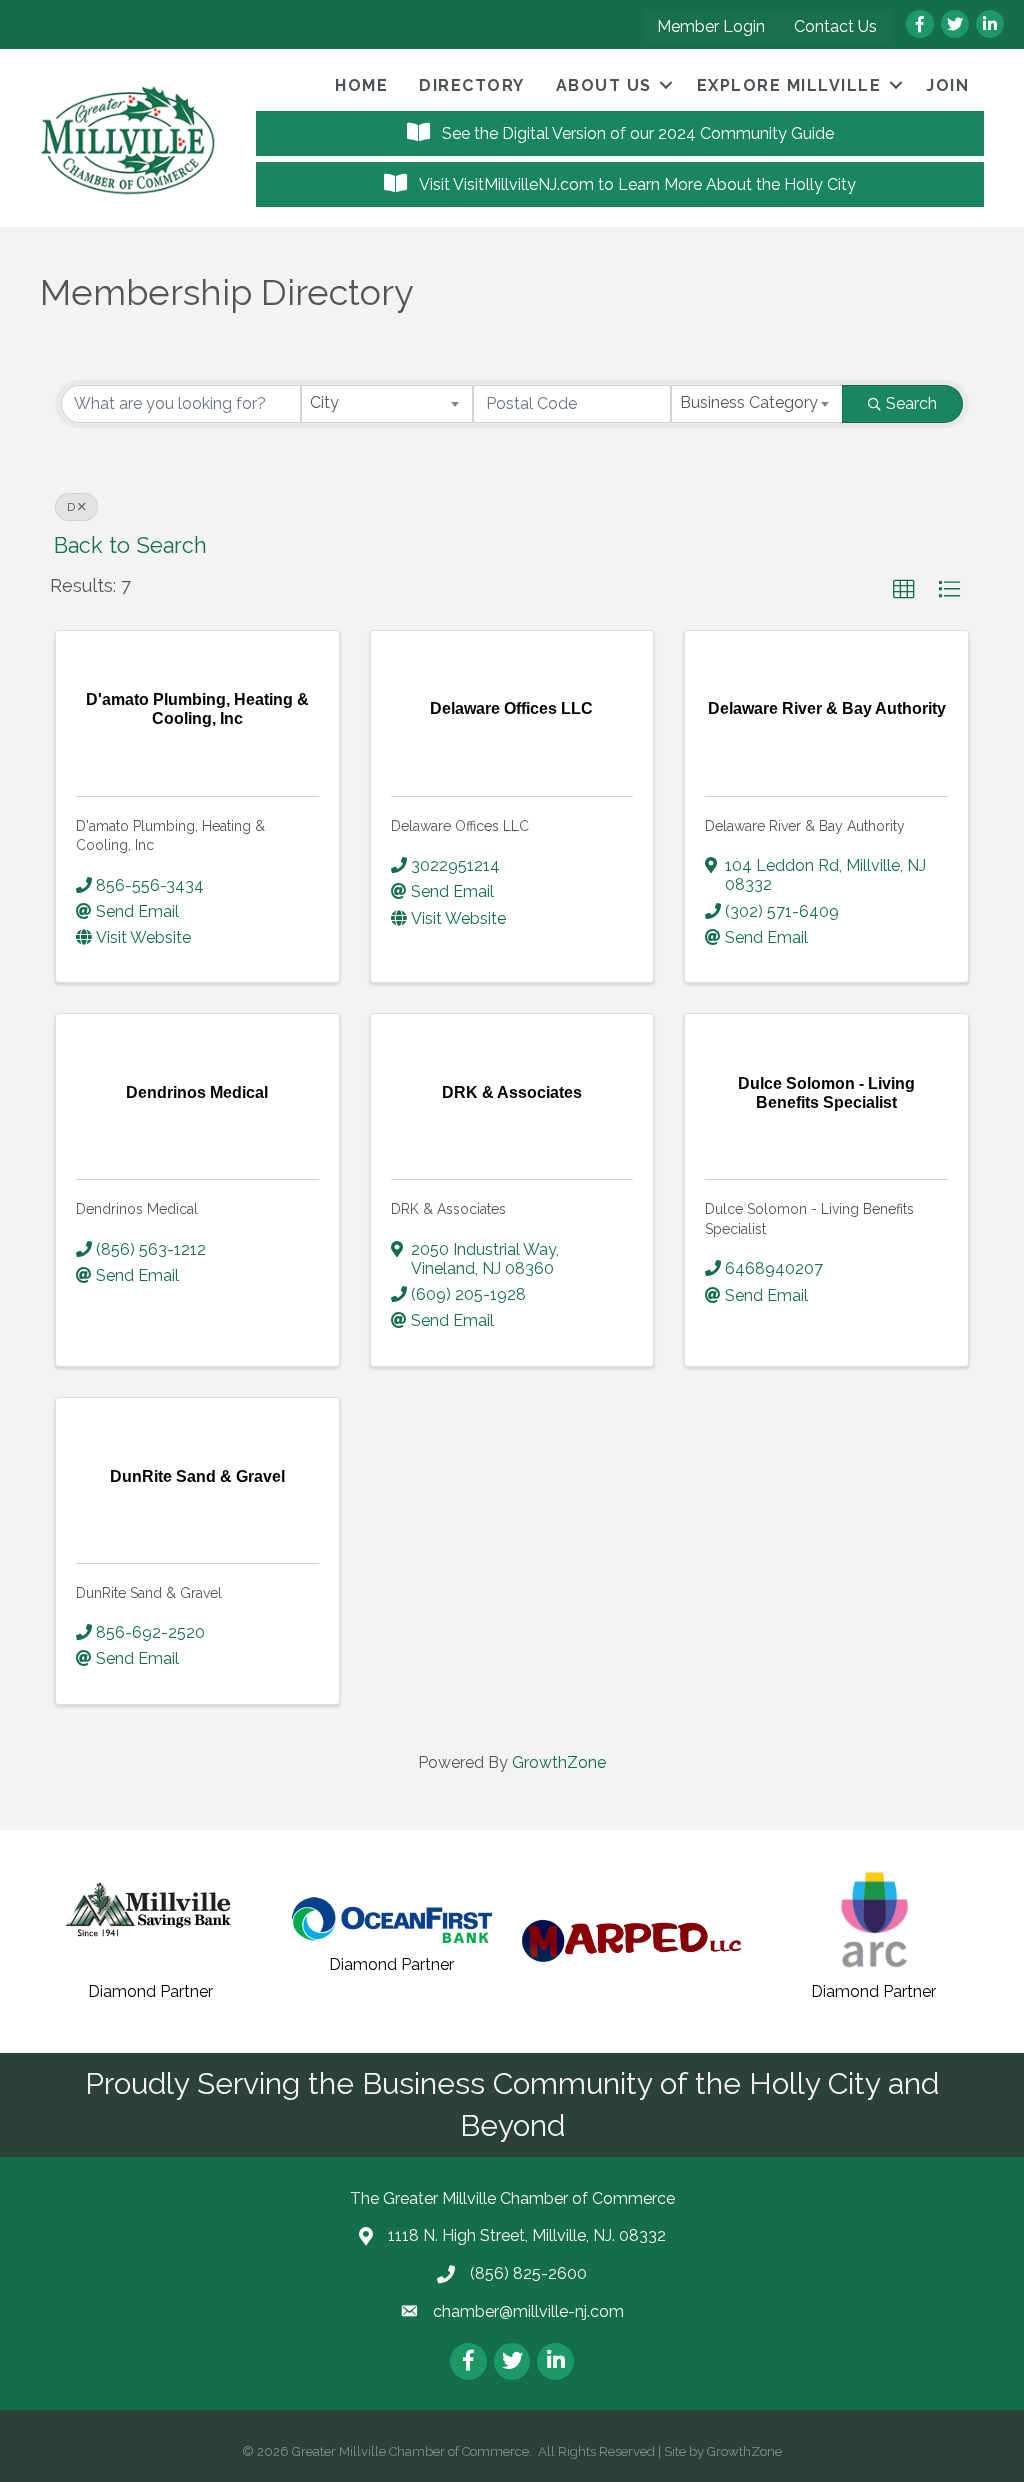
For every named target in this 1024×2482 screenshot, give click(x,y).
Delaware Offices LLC (460, 826)
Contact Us (835, 26)
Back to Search (130, 545)
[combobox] (387, 404)
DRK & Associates (448, 1209)
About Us (604, 85)
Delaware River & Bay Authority (805, 826)
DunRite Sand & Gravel (149, 1593)
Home (361, 85)
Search (911, 403)
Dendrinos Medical (137, 1209)
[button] (904, 590)
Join (947, 85)
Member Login (711, 26)
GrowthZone (559, 1762)
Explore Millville (789, 85)
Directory (472, 85)
